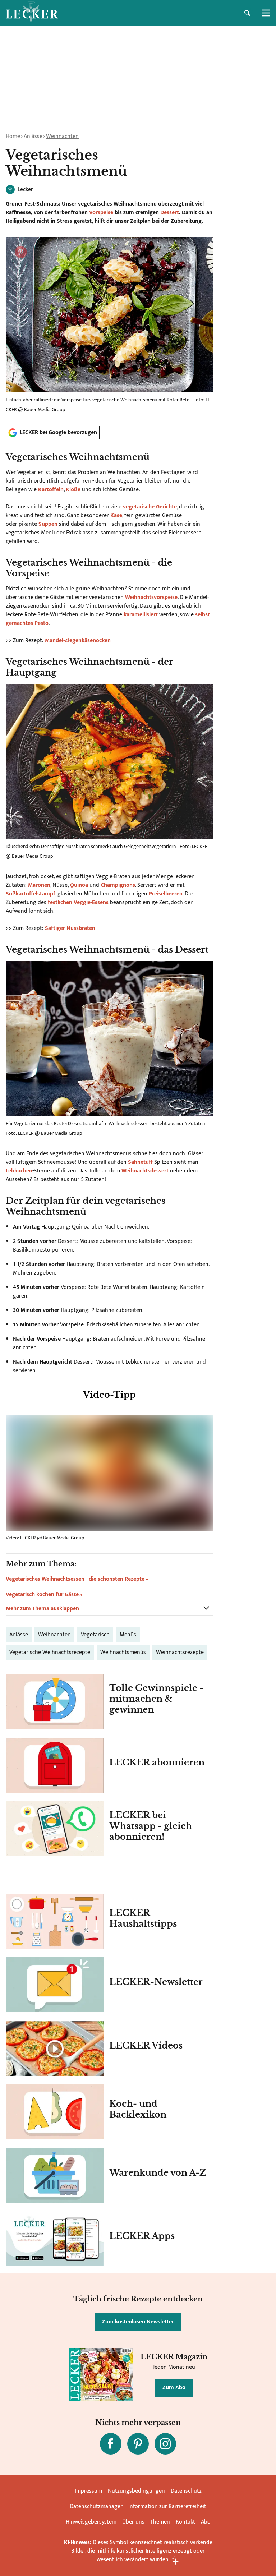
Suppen (48, 524)
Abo (206, 2522)
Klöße (73, 490)
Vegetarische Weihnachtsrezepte (50, 1652)
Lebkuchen (19, 1171)
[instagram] (165, 2444)
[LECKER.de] (32, 13)
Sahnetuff (140, 1162)
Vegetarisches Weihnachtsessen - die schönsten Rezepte (75, 1579)
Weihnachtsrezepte (180, 1652)
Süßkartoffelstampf (31, 894)
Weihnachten (62, 136)
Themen (160, 2522)
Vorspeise (101, 213)
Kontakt (185, 2522)
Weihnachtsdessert (145, 1171)
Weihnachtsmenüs (123, 1652)
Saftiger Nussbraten (71, 928)
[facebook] (111, 2444)
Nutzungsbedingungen (136, 2491)
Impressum (88, 2491)
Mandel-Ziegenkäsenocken (78, 640)
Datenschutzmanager (96, 2506)
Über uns (133, 2522)
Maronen (39, 885)
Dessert (170, 213)
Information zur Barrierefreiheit (167, 2506)
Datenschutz (186, 2491)
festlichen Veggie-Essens (78, 902)
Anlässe (33, 136)
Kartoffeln (51, 490)
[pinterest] (138, 2444)
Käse (116, 515)
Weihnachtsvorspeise (151, 597)
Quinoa (79, 885)
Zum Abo (174, 2388)
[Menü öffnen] (266, 13)
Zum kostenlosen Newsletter (138, 2322)
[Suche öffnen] (247, 13)
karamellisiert (141, 615)
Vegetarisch (95, 1635)
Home (13, 136)
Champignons (118, 885)
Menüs (128, 1635)
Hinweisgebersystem (91, 2522)
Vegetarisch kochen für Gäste (42, 1595)
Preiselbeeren (166, 894)
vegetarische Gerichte (150, 507)
